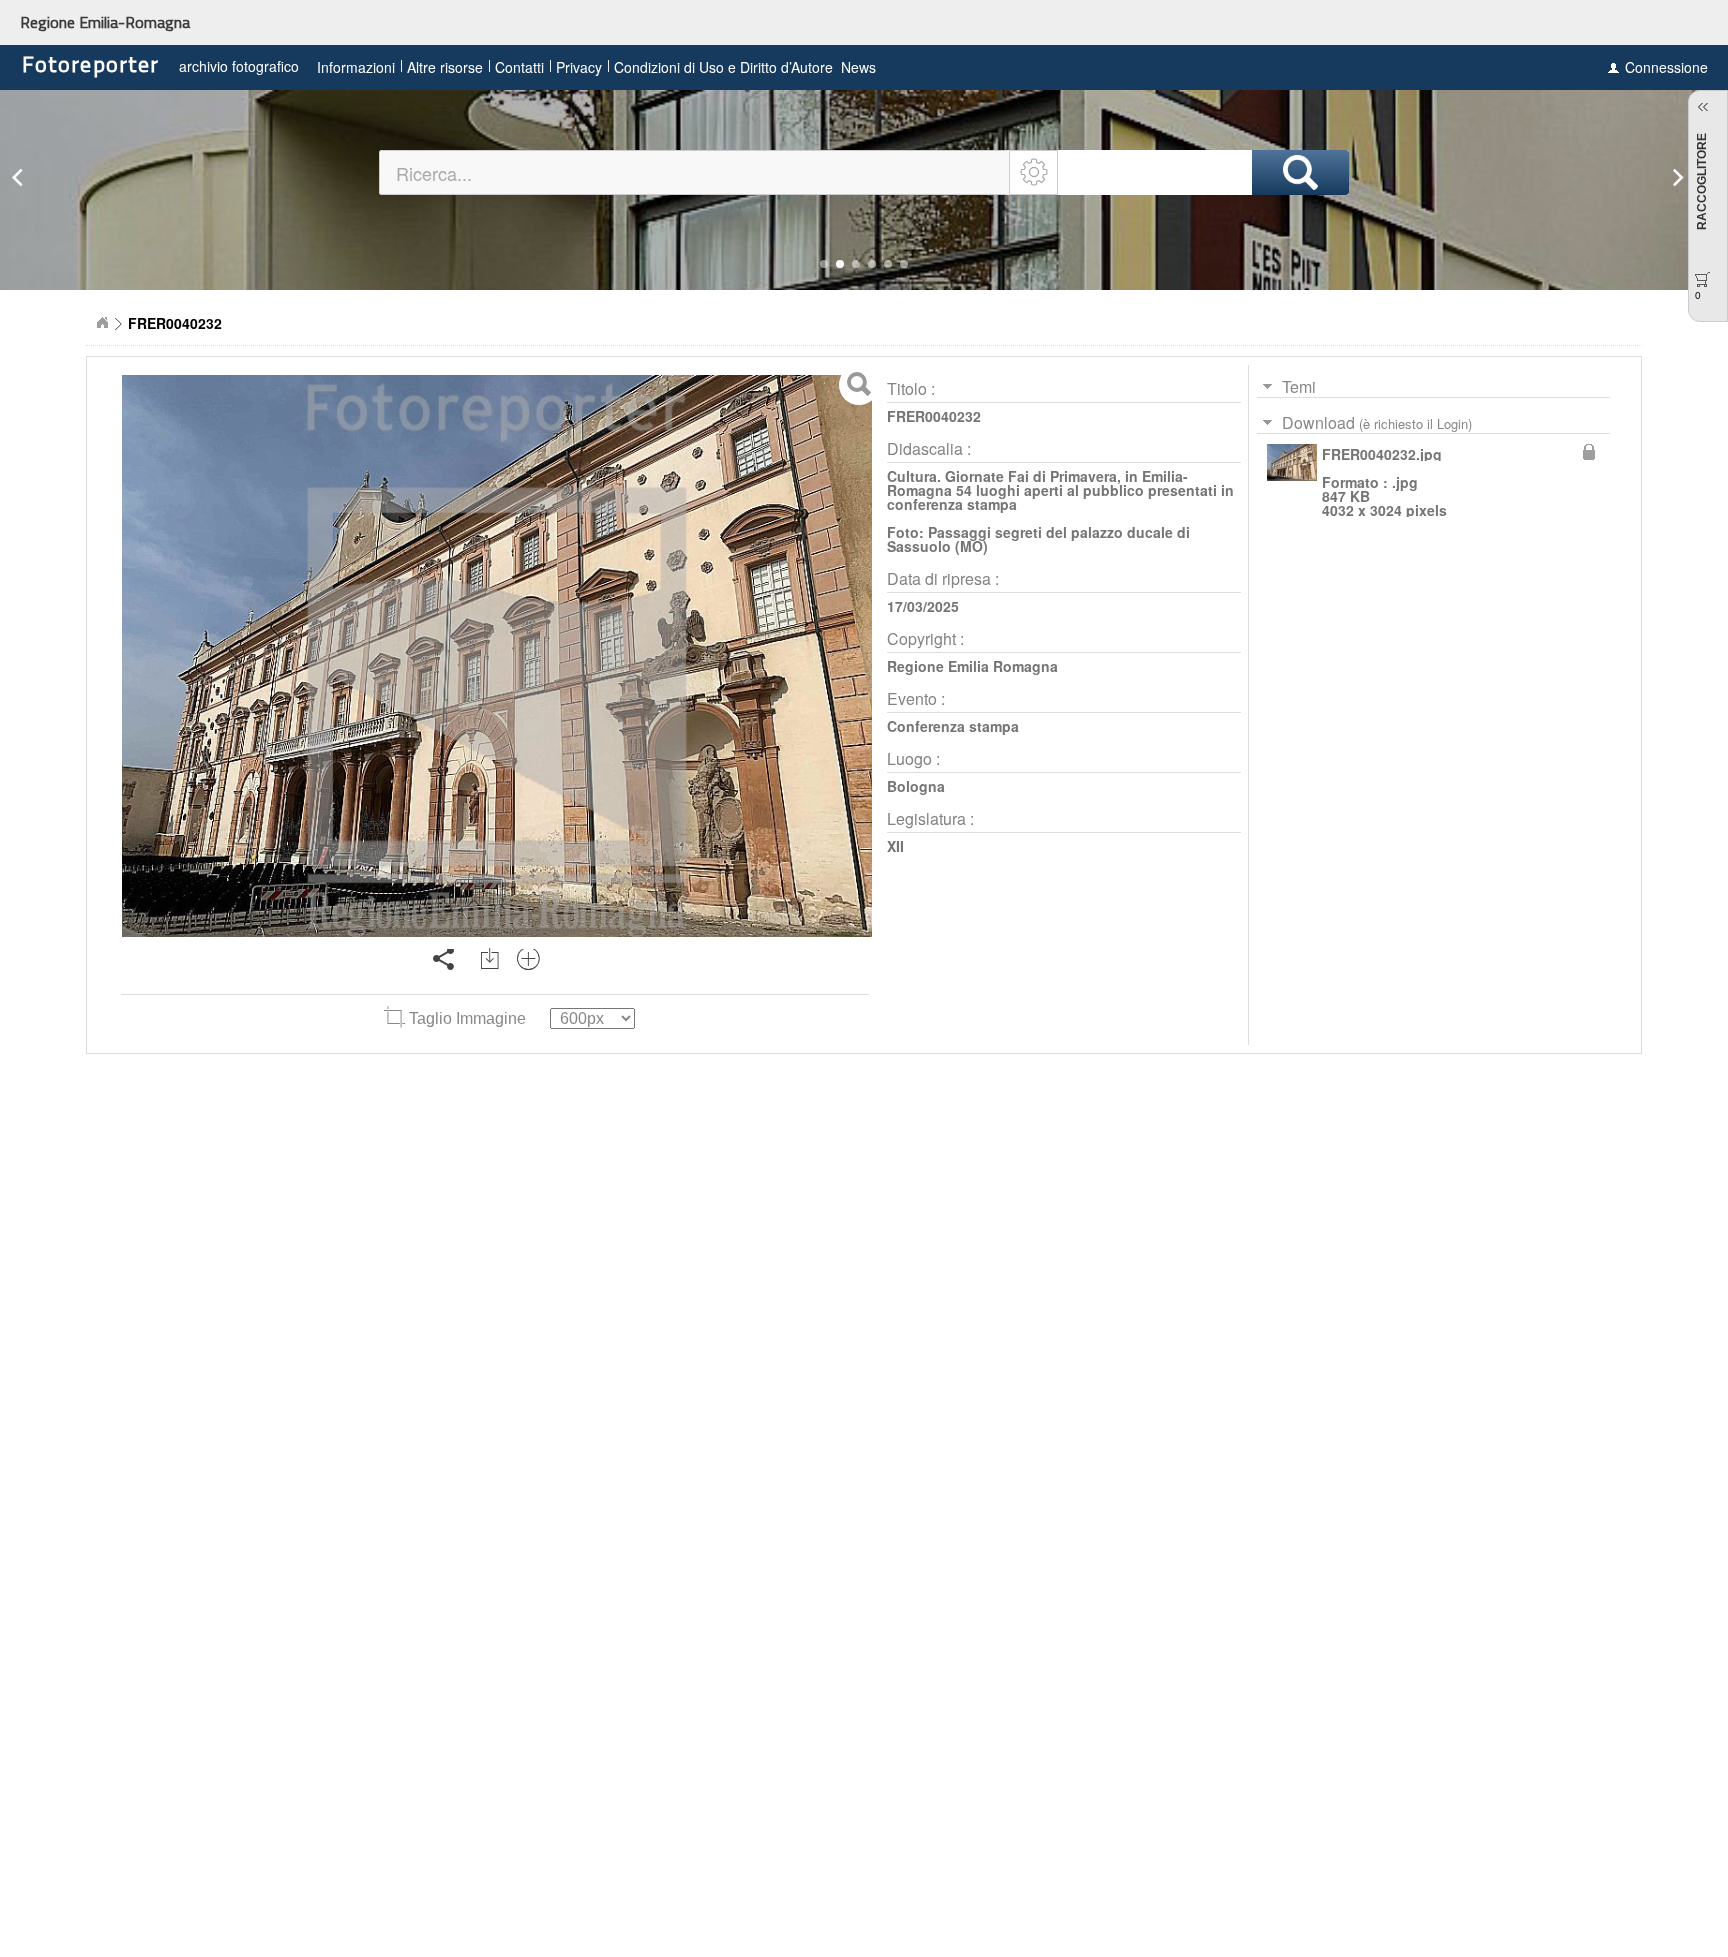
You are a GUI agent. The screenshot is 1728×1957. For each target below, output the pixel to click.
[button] (824, 264)
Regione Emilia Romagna (972, 666)
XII (895, 846)
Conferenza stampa (953, 726)
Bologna (916, 786)
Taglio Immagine (467, 1018)
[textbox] (695, 172)
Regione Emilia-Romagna (105, 22)
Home (102, 323)
